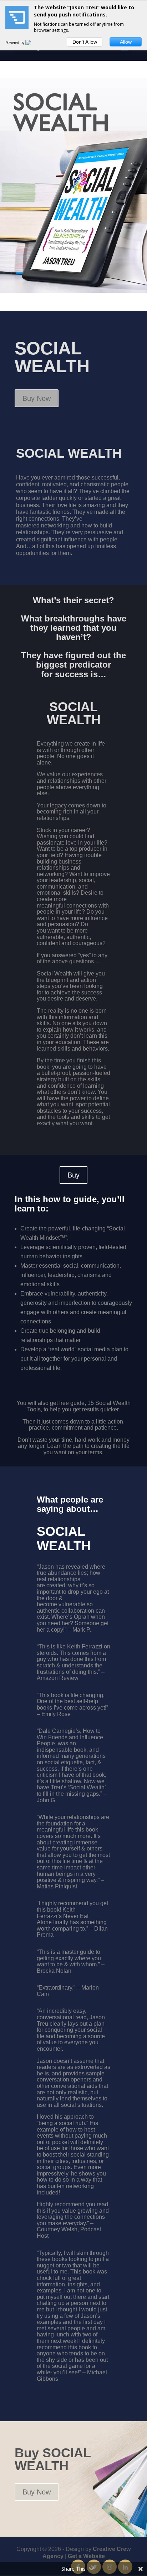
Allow (126, 42)
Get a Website (86, 2556)
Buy (73, 1175)
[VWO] (32, 43)
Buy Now (37, 398)
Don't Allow (85, 42)
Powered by (15, 43)
